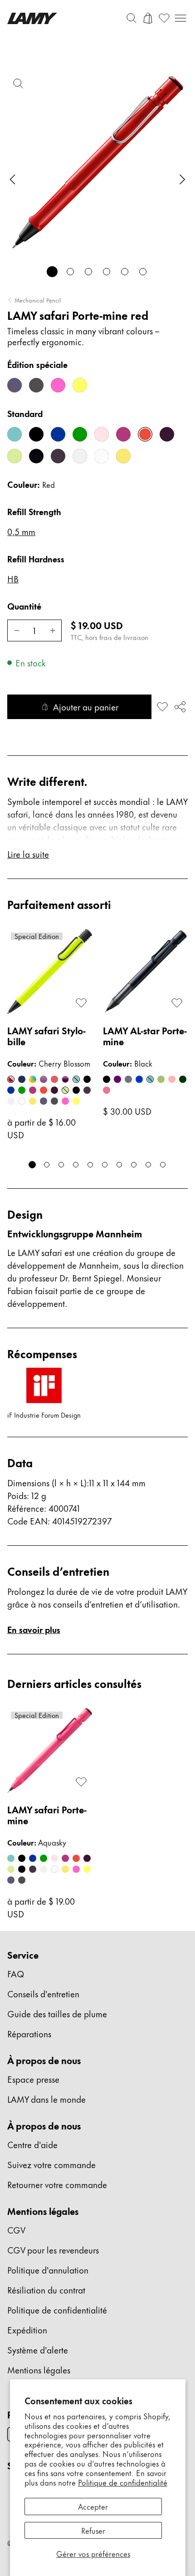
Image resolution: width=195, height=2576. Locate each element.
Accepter (93, 2506)
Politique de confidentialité (123, 2482)
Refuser (93, 2530)
